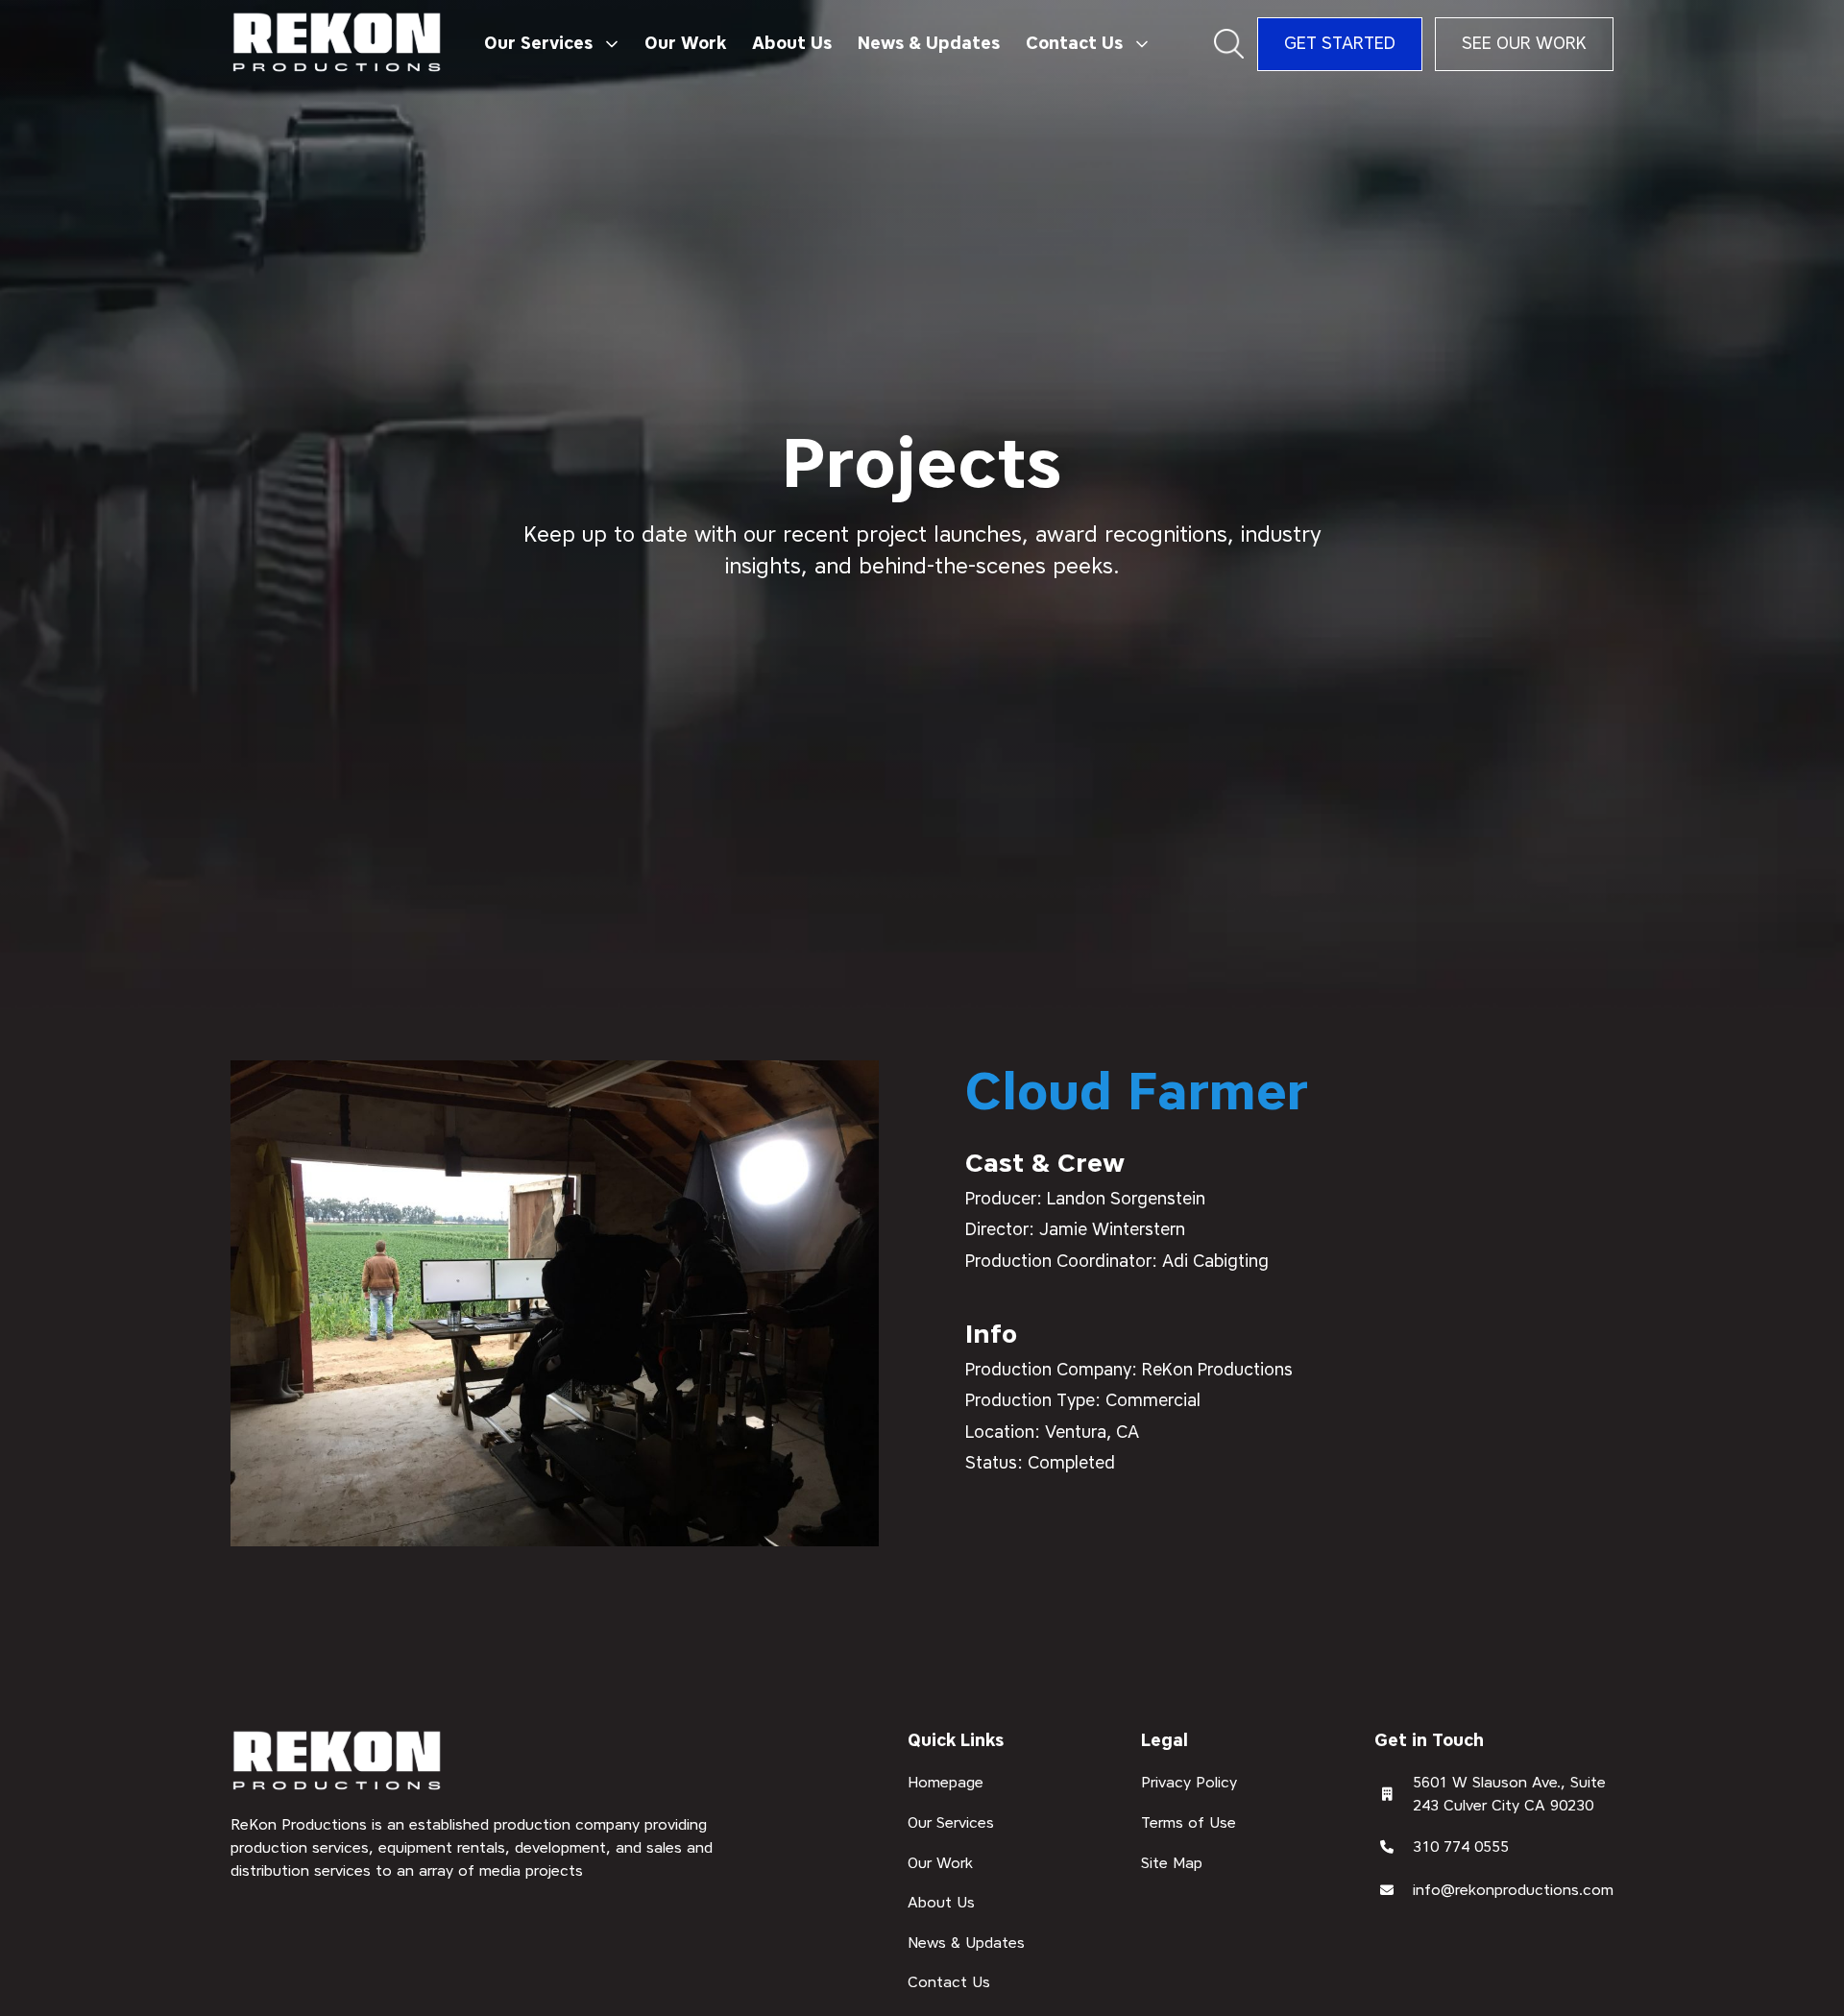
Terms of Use (1189, 1822)
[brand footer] (338, 1762)
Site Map (1172, 1862)
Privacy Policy (1189, 1782)
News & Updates (929, 43)
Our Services (951, 1822)
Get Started (1340, 43)
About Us (792, 43)
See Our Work (1524, 43)
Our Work (685, 43)
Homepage (946, 1782)
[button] (551, 44)
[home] (338, 44)
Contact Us (949, 1982)
